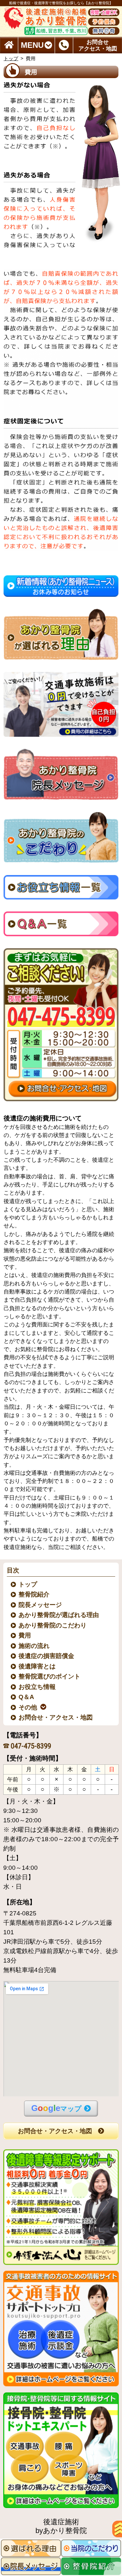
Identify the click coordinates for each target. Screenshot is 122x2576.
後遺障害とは (37, 1666)
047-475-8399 (31, 1746)
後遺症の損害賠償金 (47, 1656)
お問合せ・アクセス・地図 (56, 1717)
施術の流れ (34, 1646)
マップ (56, 2108)
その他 (28, 1707)
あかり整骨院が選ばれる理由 (59, 1615)
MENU (32, 45)
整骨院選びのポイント (50, 1676)
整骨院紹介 (34, 1594)
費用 (25, 1635)
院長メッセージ (41, 1605)
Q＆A (27, 1697)
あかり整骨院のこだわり (53, 1625)
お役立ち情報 (37, 1687)
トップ (11, 58)
